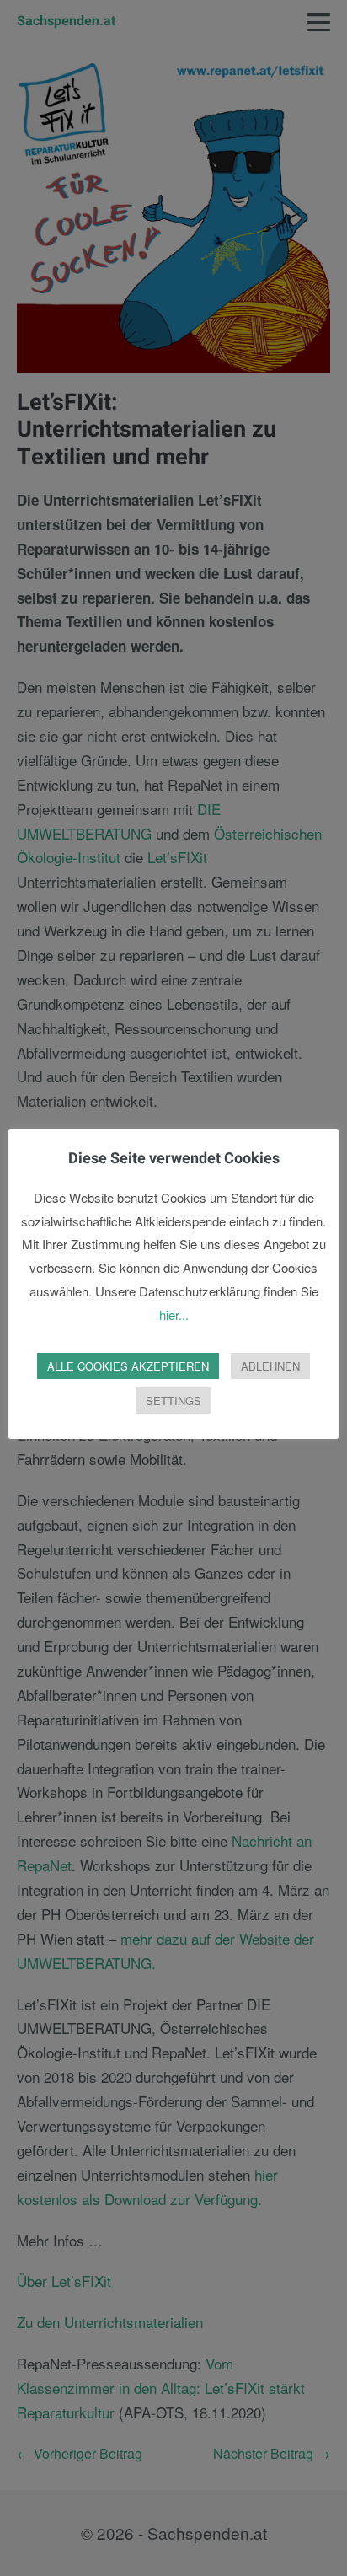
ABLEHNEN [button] (270, 1366)
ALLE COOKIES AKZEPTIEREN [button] (128, 1366)
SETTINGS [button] (173, 1401)
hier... (174, 1315)
